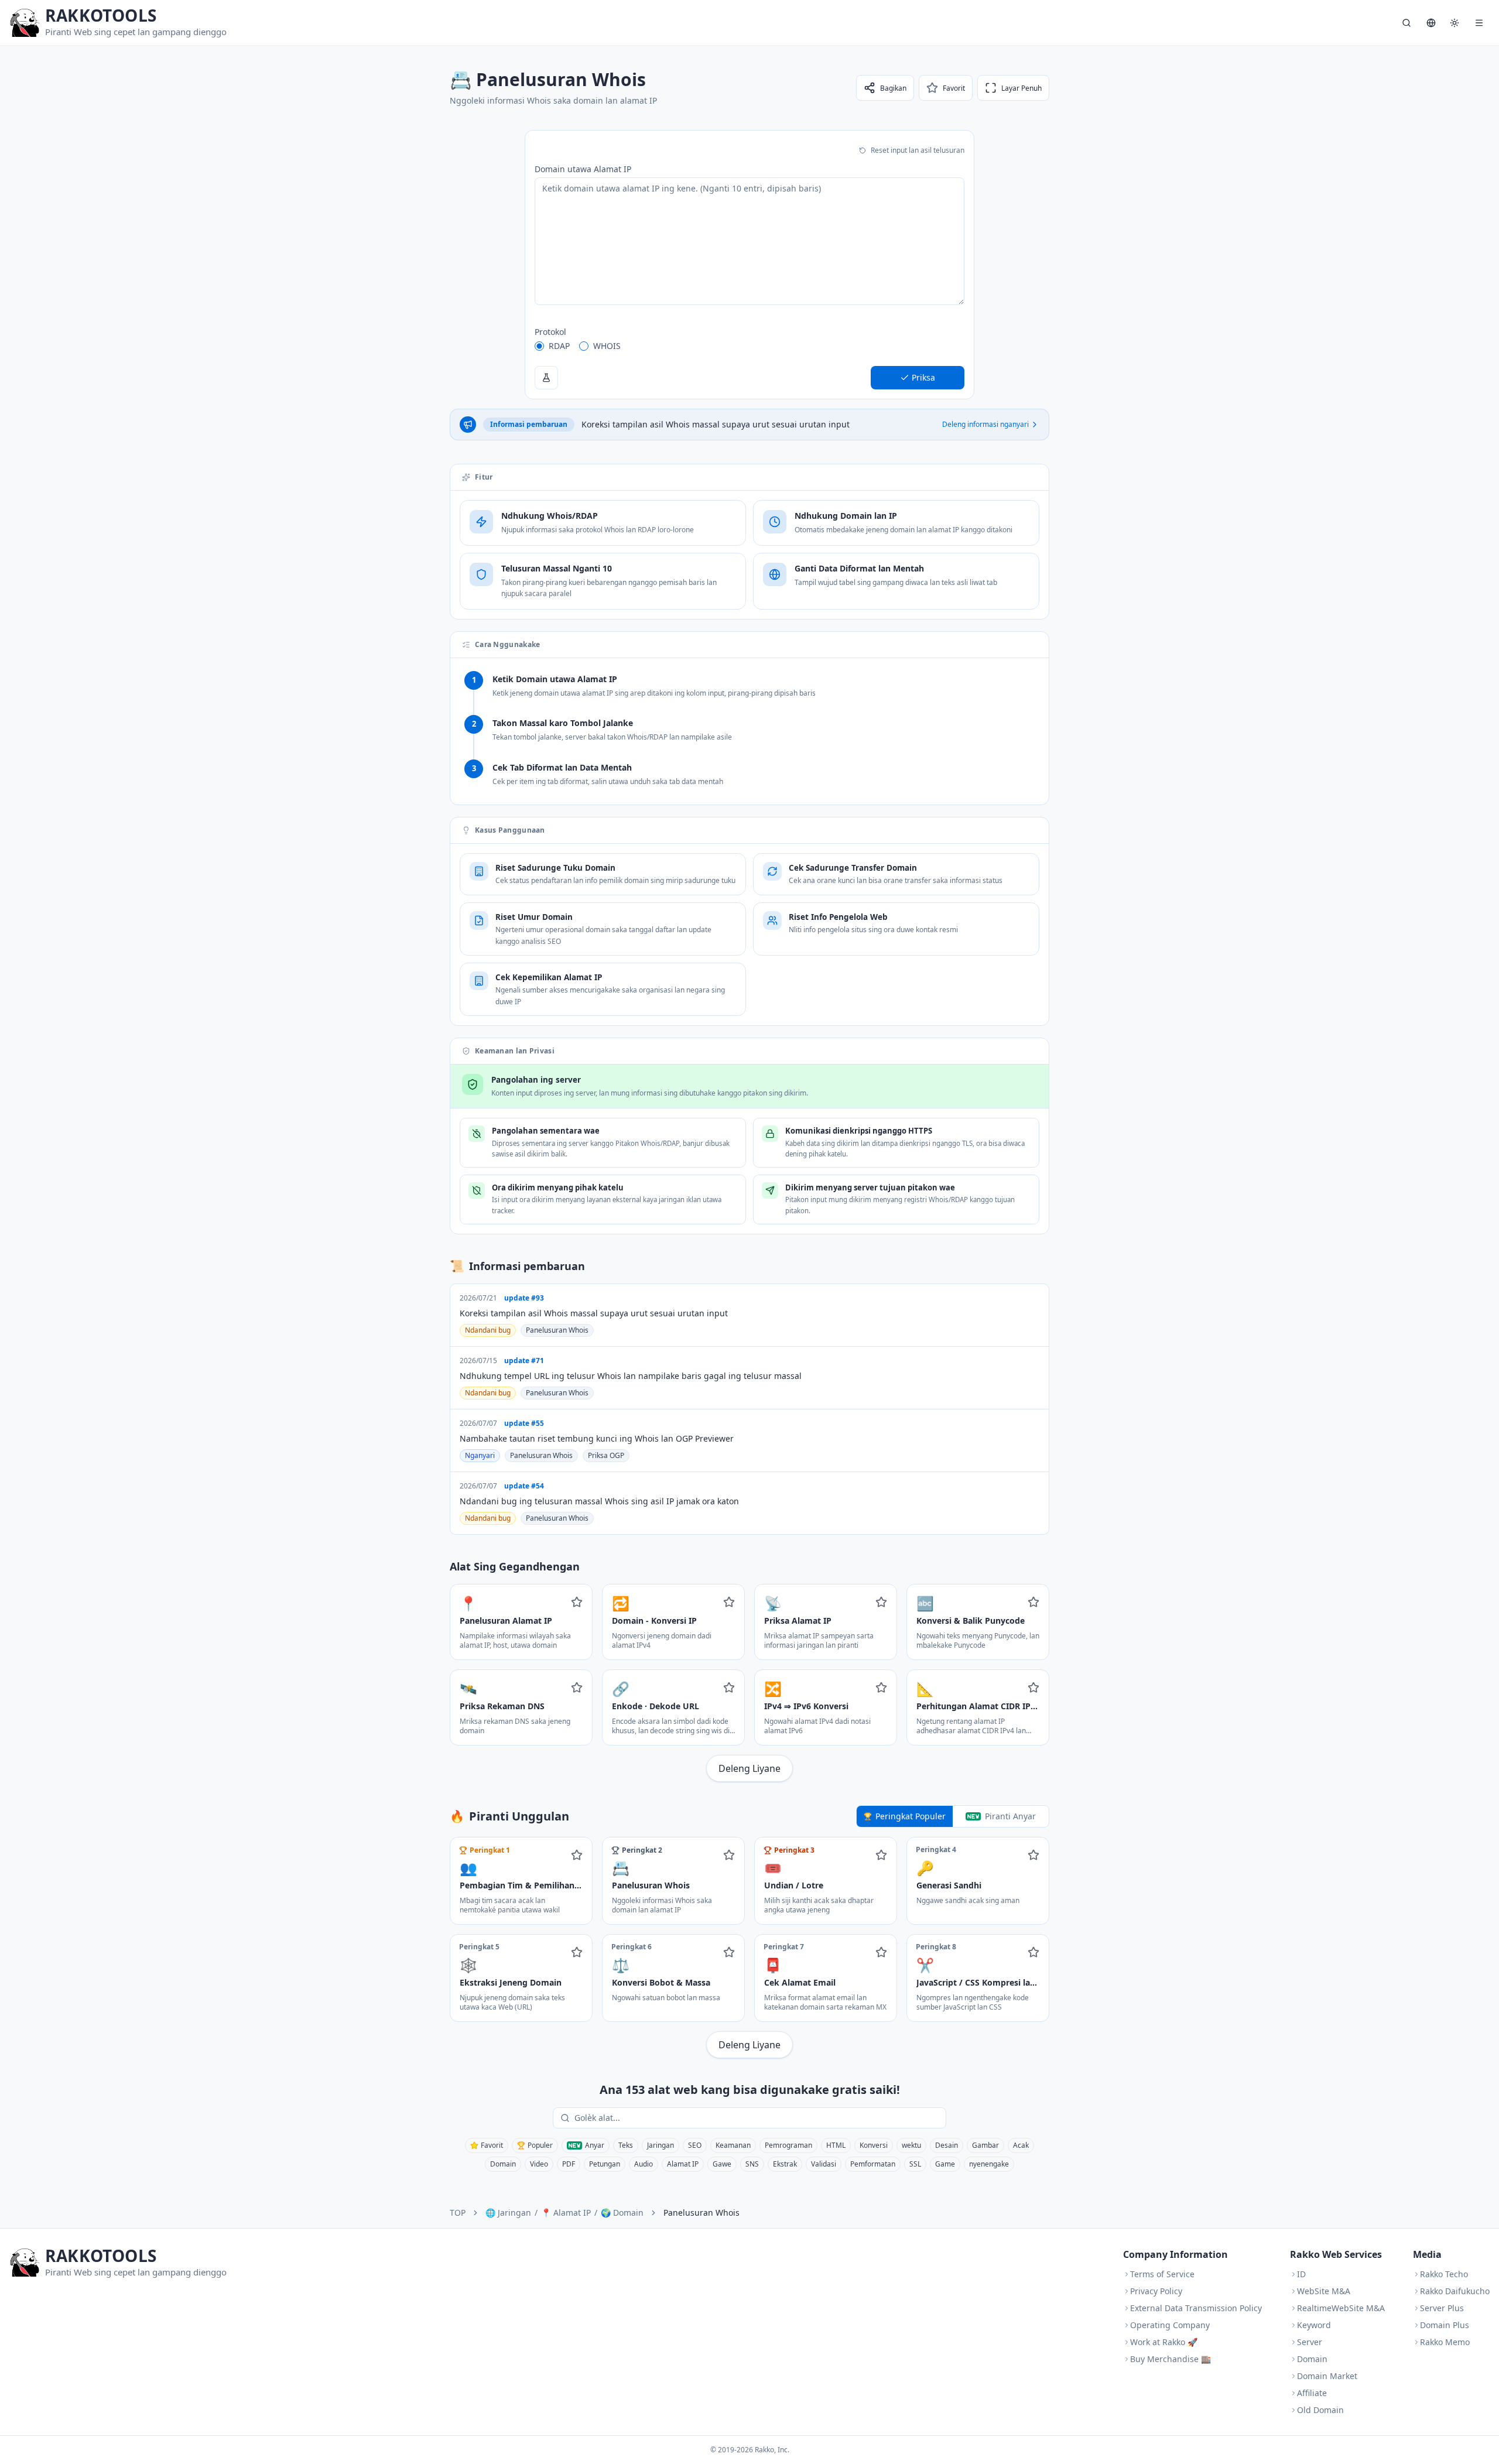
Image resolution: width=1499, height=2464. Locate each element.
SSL (915, 2164)
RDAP (559, 346)
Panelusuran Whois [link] (701, 2213)
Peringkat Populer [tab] (911, 1816)
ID (1301, 2274)
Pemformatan (873, 2164)
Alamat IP (683, 2164)
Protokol (550, 332)
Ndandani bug (488, 1330)
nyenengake (989, 2164)
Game (945, 2164)
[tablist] (953, 1816)
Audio (644, 2164)
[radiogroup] (749, 346)
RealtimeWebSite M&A (1341, 2308)
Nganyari (480, 1455)
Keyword (1314, 2325)
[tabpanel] (749, 1948)
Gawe (722, 2164)
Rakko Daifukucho (1455, 2291)
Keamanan (733, 2145)
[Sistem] (1454, 23)
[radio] (539, 346)
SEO (695, 2145)
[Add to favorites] (577, 1602)
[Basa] (1431, 23)
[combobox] (758, 2118)
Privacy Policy (1156, 2291)
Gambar (985, 2145)
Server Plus (1442, 2308)
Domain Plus (1445, 2325)
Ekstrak (785, 2164)
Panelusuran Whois (557, 1330)
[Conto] (546, 378)
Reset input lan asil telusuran (918, 150)
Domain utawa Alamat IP (583, 169)
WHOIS (607, 346)
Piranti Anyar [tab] (1010, 1816)
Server (1310, 2342)
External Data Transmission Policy (1196, 2308)
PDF (569, 2164)
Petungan (605, 2164)
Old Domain (1320, 2410)
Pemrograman (788, 2145)
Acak (1021, 2145)
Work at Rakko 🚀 (1164, 2342)
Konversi (874, 2145)
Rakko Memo (1445, 2342)
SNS (752, 2164)
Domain (503, 2164)
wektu (911, 2145)
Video (539, 2164)
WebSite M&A (1324, 2291)
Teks (626, 2145)
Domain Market (1327, 2376)
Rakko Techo (1444, 2274)
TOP (458, 2213)
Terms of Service (1162, 2274)
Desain (947, 2145)
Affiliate (1312, 2393)
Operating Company (1170, 2325)
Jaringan (660, 2145)
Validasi (824, 2164)
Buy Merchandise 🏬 (1171, 2359)
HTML (836, 2145)
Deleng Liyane (749, 1768)
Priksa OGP (606, 1455)
